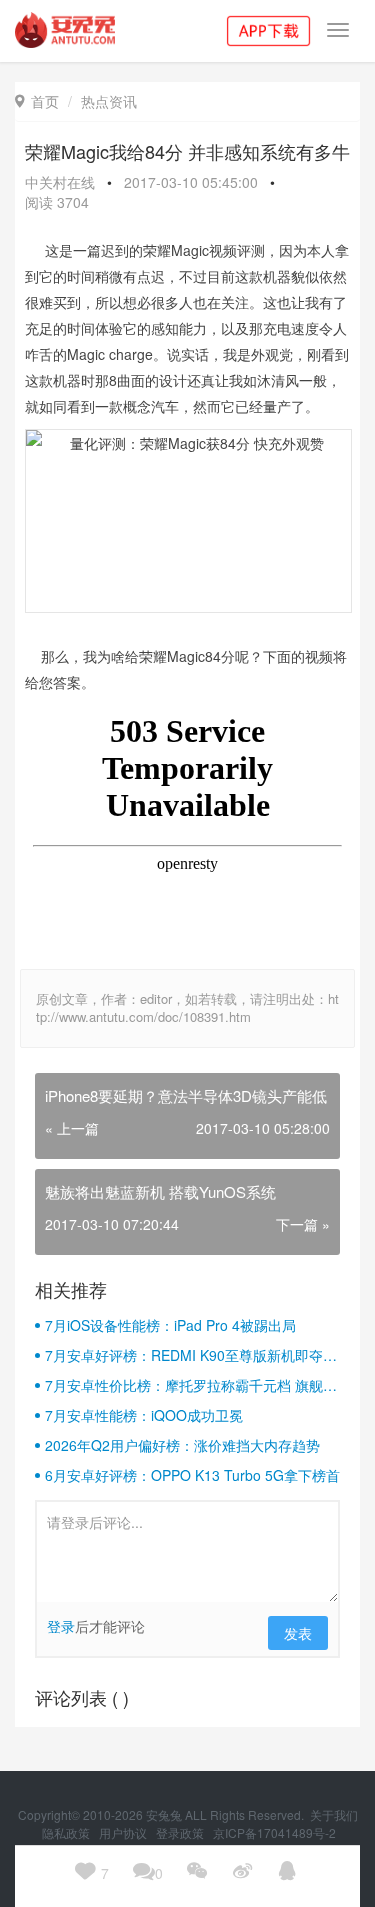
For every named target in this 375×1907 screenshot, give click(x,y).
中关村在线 (60, 182)
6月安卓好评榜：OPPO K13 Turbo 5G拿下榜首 (192, 1475)
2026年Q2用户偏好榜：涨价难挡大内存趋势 (182, 1445)
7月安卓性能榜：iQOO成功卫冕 (144, 1415)
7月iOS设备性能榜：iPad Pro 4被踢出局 (170, 1325)
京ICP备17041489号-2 (274, 1832)
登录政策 (181, 1832)
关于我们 (334, 1814)
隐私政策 (67, 1832)
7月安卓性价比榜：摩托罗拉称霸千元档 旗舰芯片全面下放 (191, 1385)
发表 (298, 1633)
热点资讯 (109, 101)
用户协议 (124, 1832)
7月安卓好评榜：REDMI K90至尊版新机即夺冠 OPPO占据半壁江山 (191, 1355)
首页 (37, 101)
